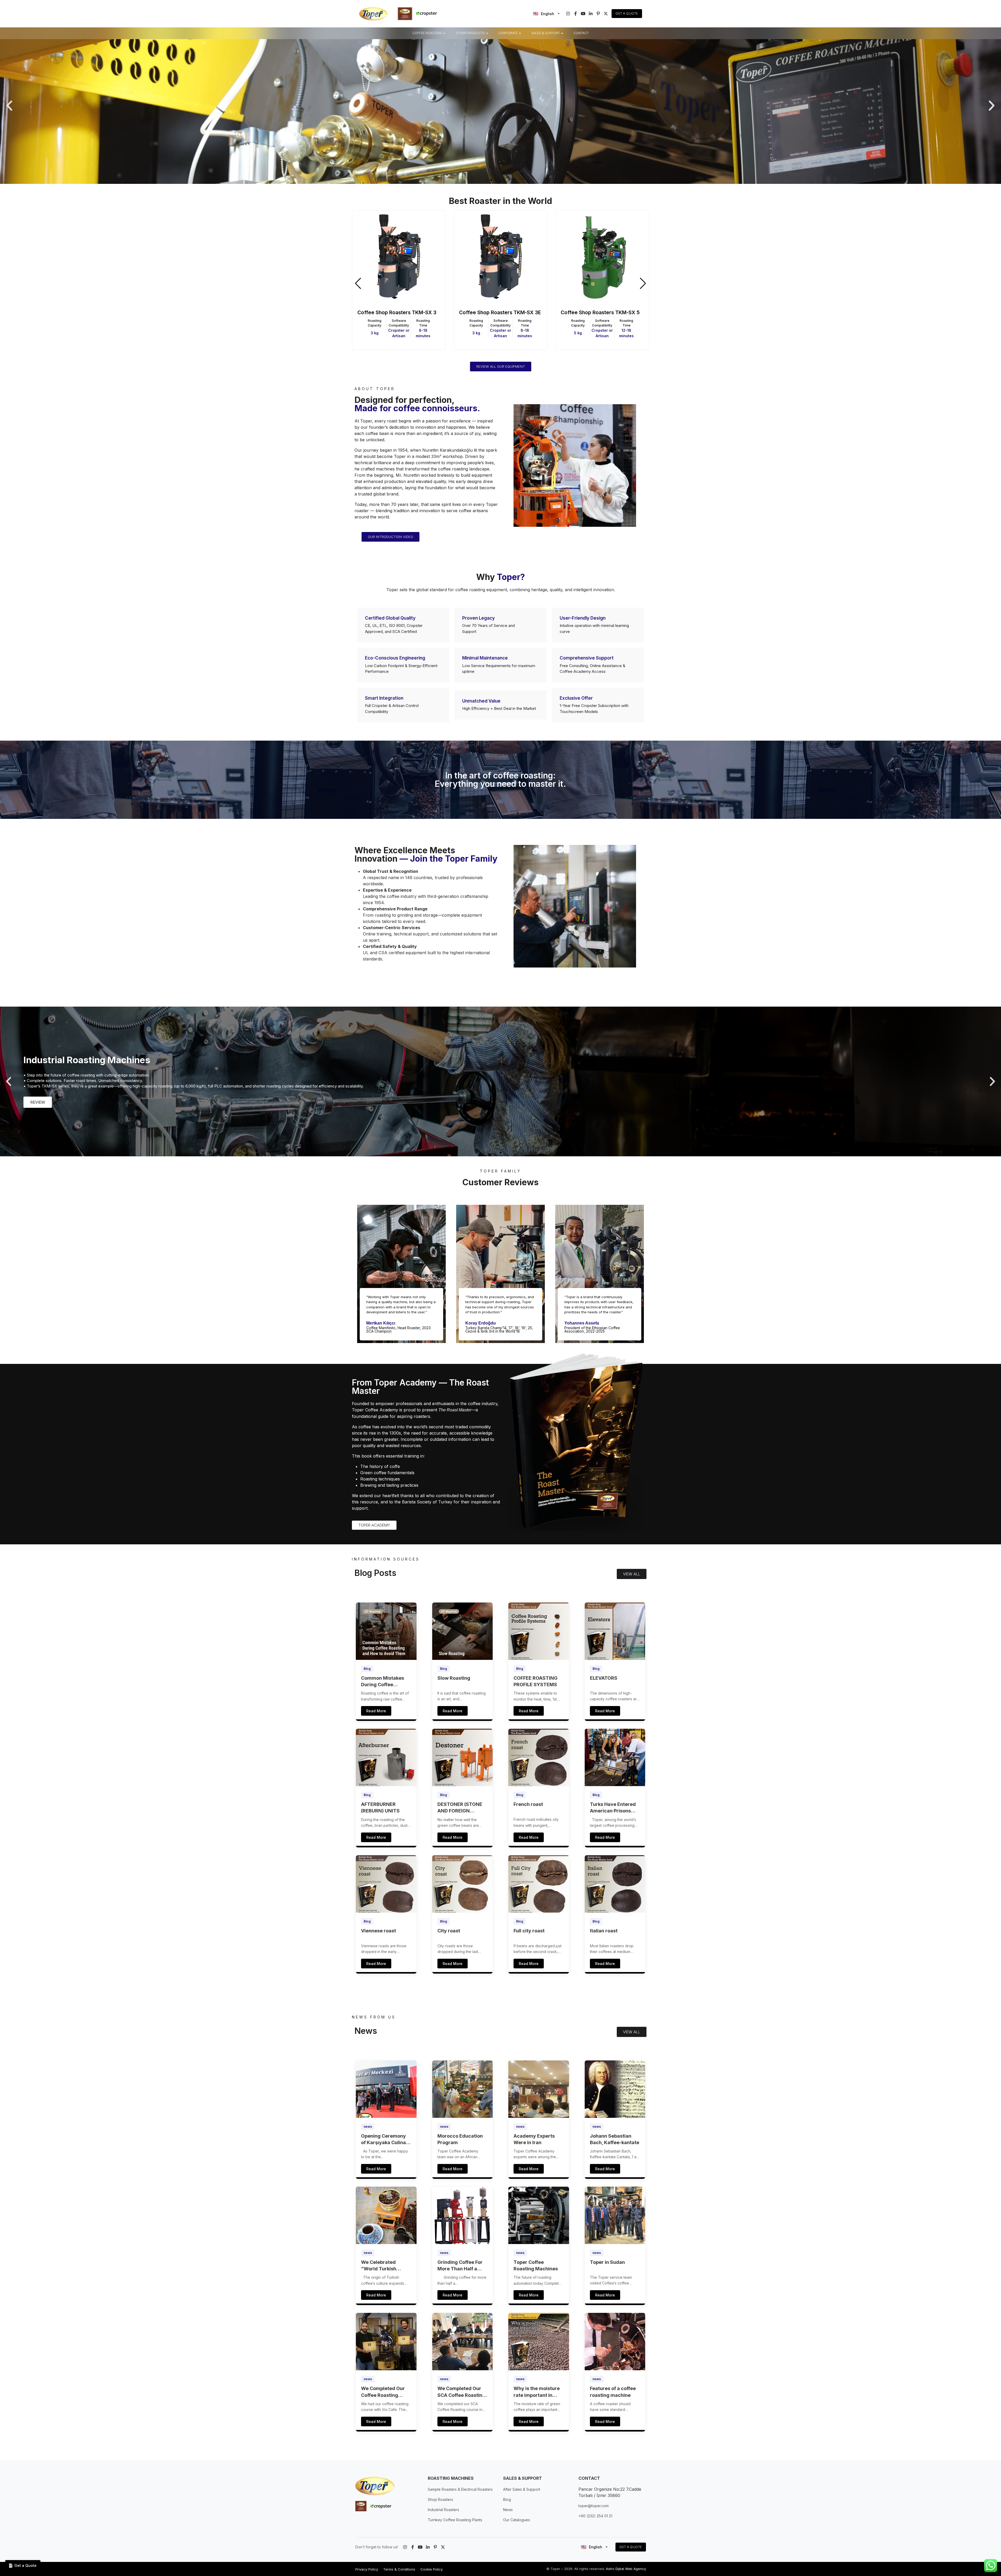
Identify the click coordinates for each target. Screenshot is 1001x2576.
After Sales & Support (522, 2489)
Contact (581, 33)
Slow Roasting (454, 1678)
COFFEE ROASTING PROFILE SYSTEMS (536, 1681)
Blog (367, 1669)
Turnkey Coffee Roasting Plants (455, 2520)
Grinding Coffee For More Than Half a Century (460, 2266)
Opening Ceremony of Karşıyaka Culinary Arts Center (386, 2139)
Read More (376, 1711)
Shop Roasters (440, 2499)
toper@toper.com (594, 2506)
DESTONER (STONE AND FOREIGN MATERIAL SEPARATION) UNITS (461, 1808)
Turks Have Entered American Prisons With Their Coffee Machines (613, 1808)
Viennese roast (379, 1931)
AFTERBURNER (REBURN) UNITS (380, 1807)
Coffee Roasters (427, 33)
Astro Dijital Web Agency (626, 2569)
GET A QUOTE (631, 2547)
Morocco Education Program (460, 2139)
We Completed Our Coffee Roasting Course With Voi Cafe (386, 2392)
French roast (528, 1804)
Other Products (470, 33)
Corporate (508, 33)
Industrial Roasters (443, 2510)
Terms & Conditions (399, 2569)
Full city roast (529, 1931)
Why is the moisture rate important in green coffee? (537, 2392)
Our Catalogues (517, 2520)
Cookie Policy (432, 2569)
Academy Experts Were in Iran (534, 2139)
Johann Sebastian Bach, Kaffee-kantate (615, 2139)
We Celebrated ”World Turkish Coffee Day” (379, 2266)
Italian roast (604, 1931)
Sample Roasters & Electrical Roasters (460, 2489)
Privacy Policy (367, 2569)
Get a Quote (627, 13)
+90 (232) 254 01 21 (595, 2516)
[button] (9, 106)
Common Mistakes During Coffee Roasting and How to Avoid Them (385, 1682)
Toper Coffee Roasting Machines (536, 2265)
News (508, 2510)
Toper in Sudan (607, 2262)
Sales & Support (546, 33)
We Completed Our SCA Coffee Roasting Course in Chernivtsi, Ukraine (462, 2392)
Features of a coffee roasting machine (613, 2392)
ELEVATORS (604, 1678)
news (368, 2127)
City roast (449, 1931)
